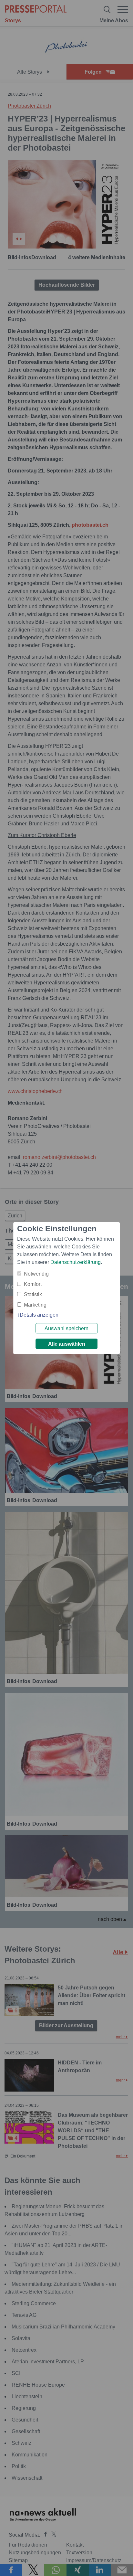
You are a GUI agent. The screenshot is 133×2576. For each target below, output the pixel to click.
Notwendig (36, 1274)
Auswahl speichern (66, 1328)
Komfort (33, 1284)
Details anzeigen (39, 1315)
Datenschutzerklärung (76, 1262)
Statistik (33, 1294)
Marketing (35, 1305)
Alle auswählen (67, 1344)
